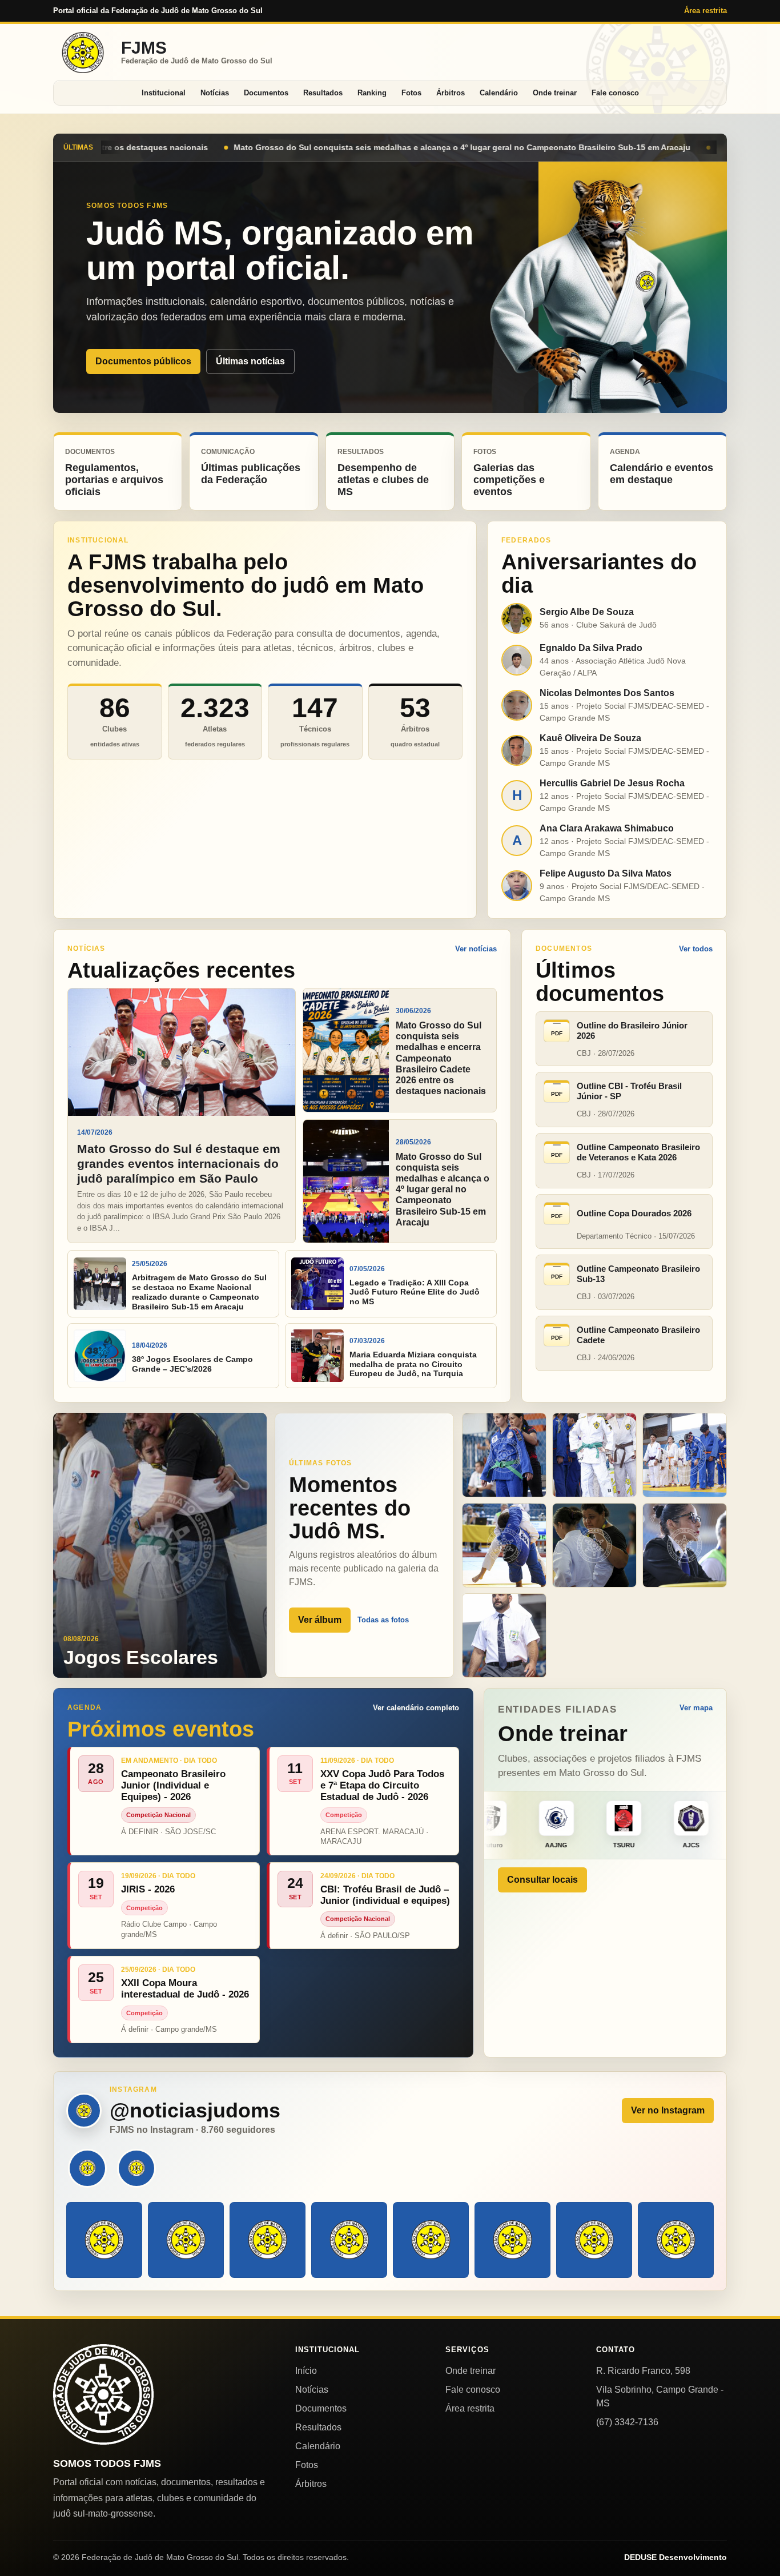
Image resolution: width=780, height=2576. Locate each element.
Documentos (266, 93)
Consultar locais (542, 1880)
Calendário (499, 93)
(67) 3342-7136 (627, 2422)
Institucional (164, 93)
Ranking (372, 93)
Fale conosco (615, 93)
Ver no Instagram (668, 2110)
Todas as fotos (383, 1620)
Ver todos (696, 949)
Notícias (215, 93)
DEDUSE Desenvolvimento (676, 2557)
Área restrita (705, 11)
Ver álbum (320, 1620)
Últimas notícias (250, 361)
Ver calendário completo (416, 1708)
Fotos (411, 93)
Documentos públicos (143, 361)
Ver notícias (476, 949)
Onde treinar (555, 93)
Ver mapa (696, 1708)
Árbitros (451, 93)
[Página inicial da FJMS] (103, 2394)
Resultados (323, 93)
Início (306, 2371)
